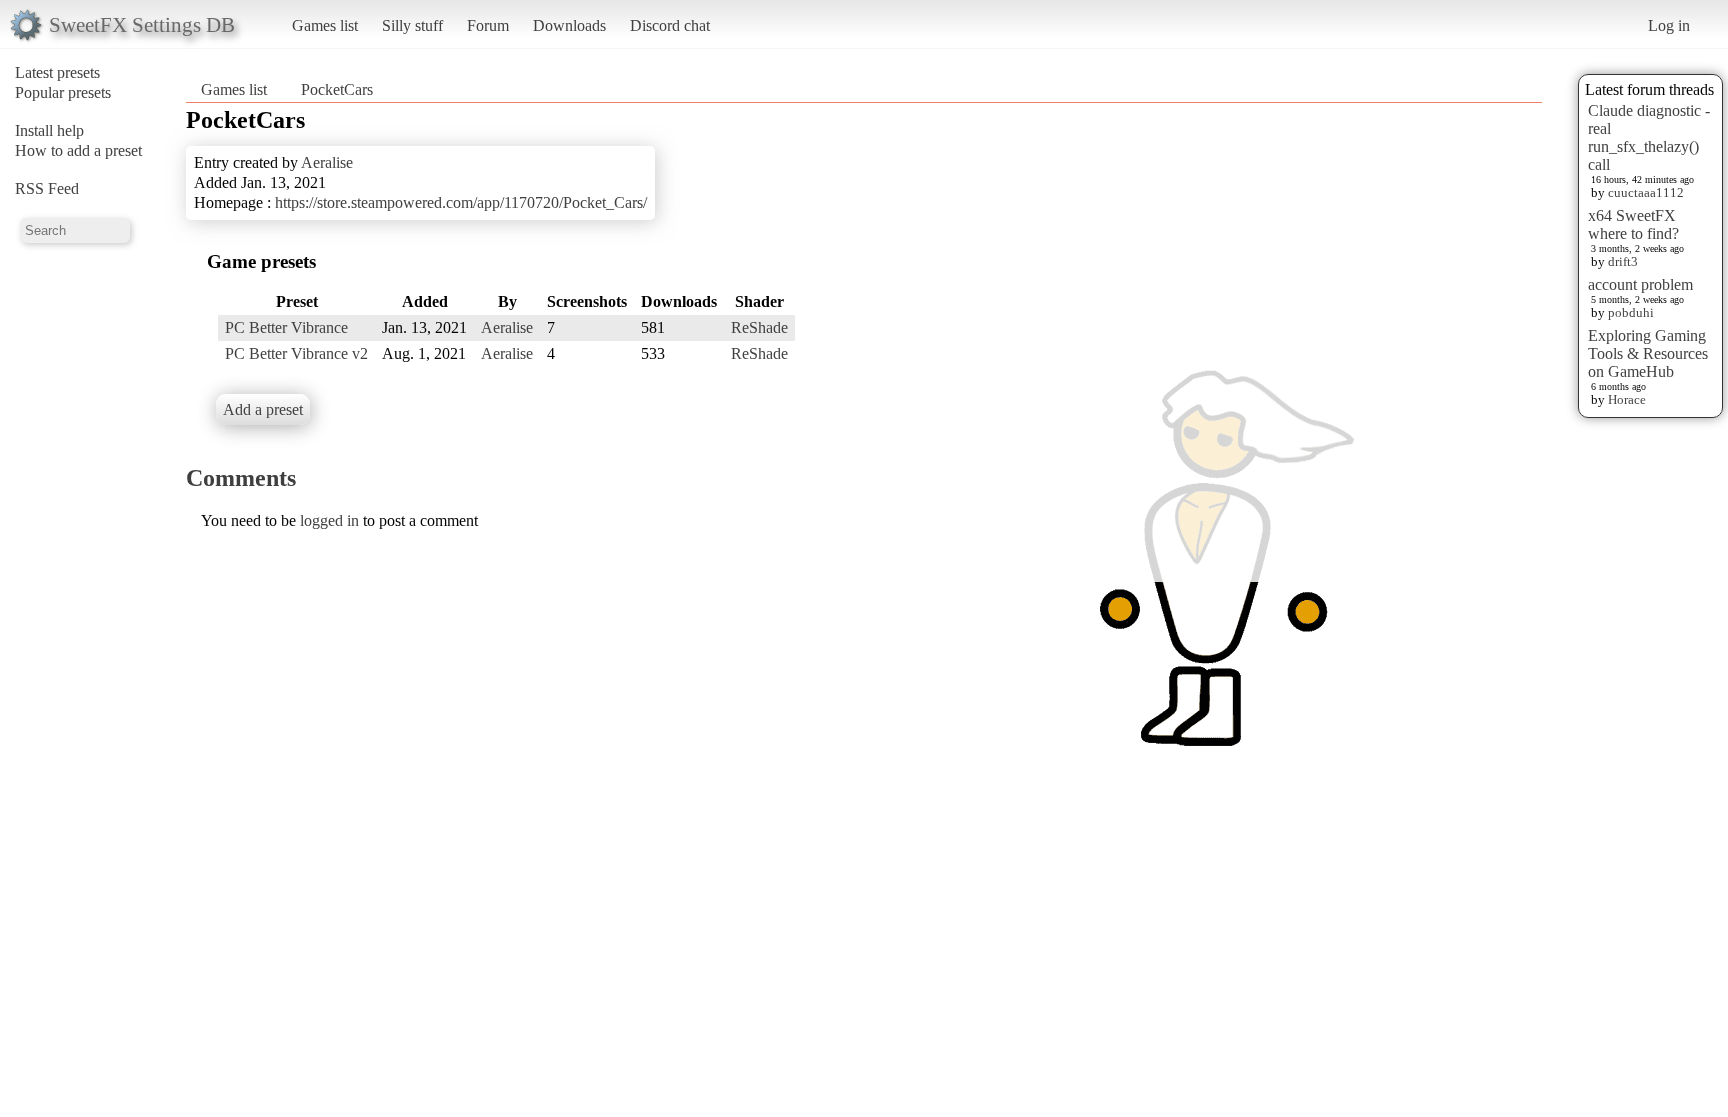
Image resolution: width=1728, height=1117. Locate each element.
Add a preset (263, 409)
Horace (1627, 399)
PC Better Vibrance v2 (296, 353)
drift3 (1623, 261)
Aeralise (327, 162)
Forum (488, 25)
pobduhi (1631, 312)
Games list (325, 25)
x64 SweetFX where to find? (1633, 224)
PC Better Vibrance (286, 327)
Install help (49, 130)
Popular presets (63, 92)
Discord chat (670, 25)
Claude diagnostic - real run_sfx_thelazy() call (1649, 137)
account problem (1640, 284)
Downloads (569, 25)
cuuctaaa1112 (1646, 192)
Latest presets (57, 72)
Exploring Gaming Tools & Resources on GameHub (1648, 353)
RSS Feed (47, 188)
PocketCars (337, 89)
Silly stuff (412, 25)
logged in (329, 520)
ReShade (759, 327)
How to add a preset (78, 150)
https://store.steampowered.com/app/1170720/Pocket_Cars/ (461, 202)
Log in (1669, 25)
